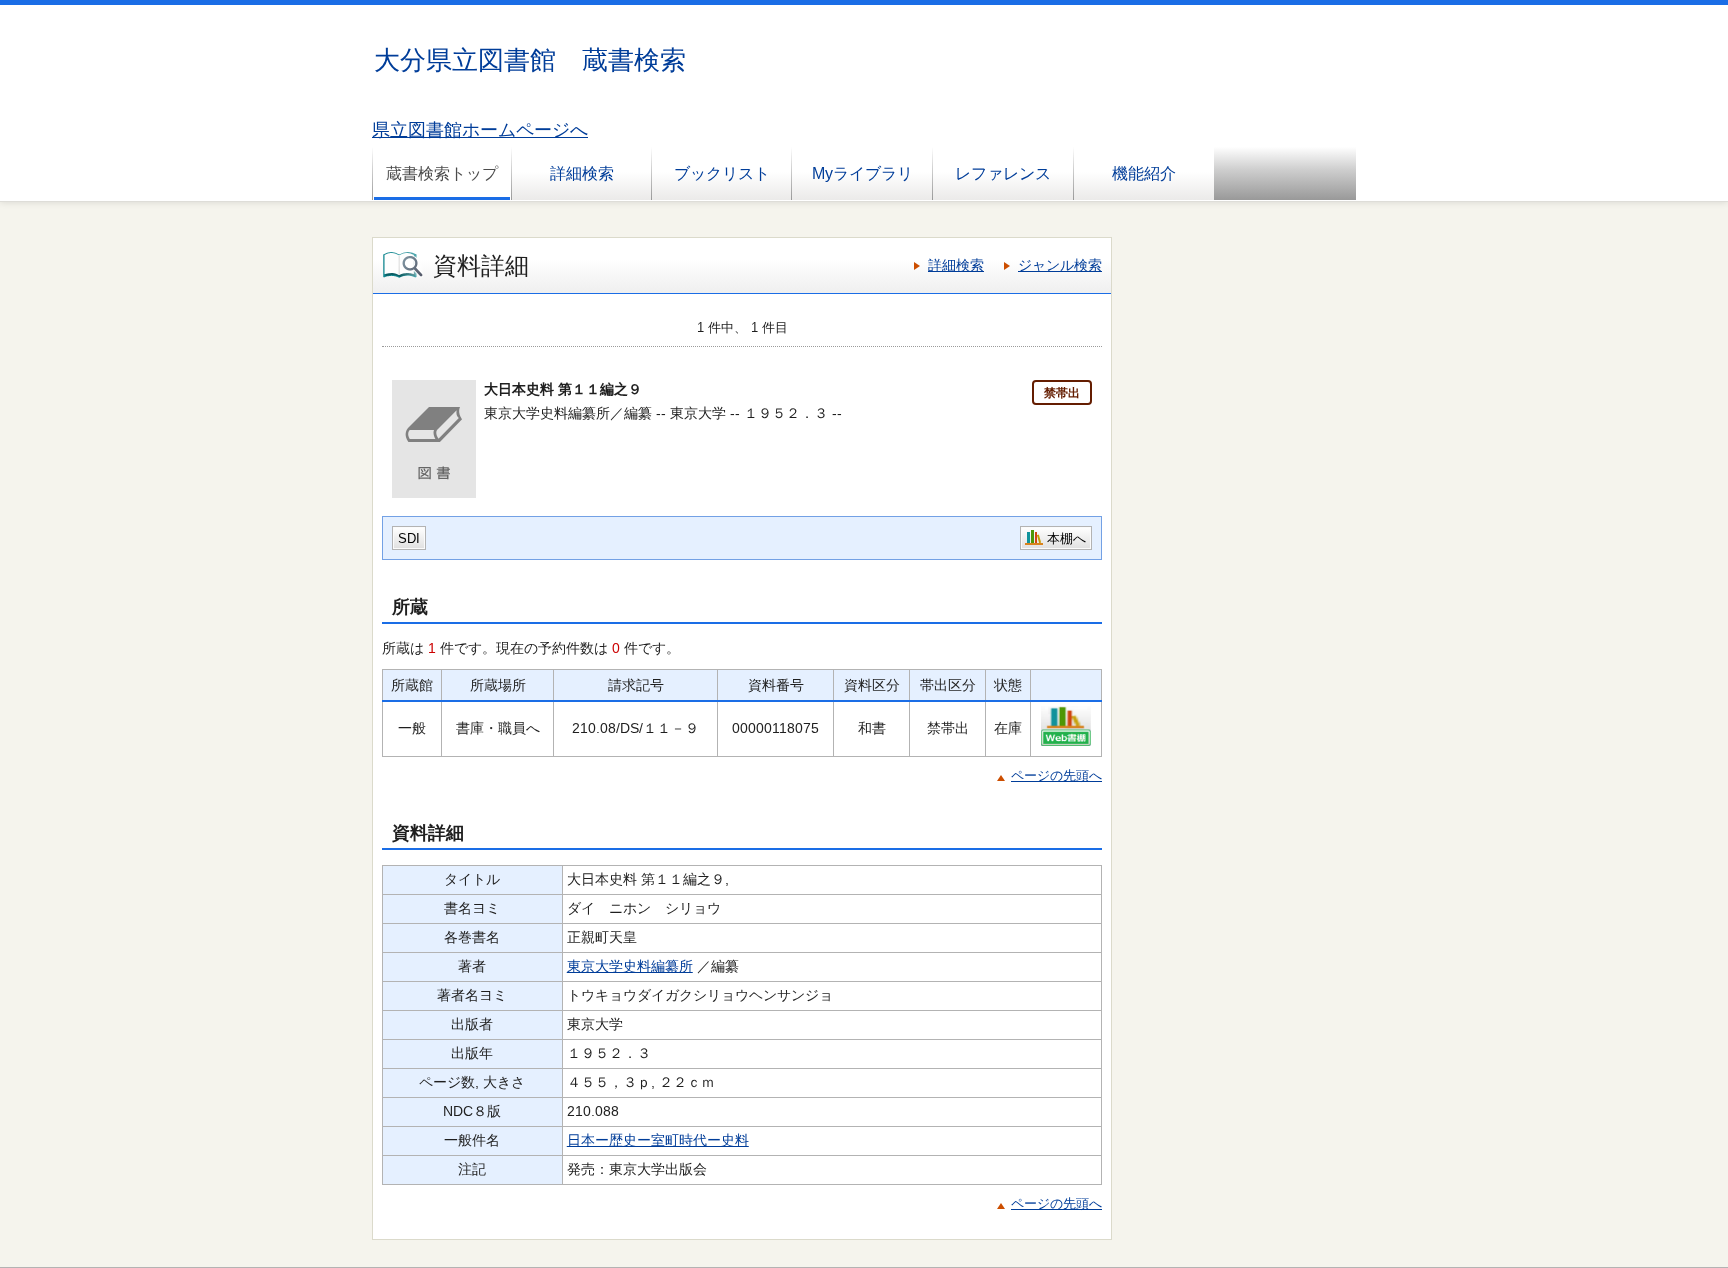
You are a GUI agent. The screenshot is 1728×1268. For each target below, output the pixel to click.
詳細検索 (582, 173)
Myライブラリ (862, 173)
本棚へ (1066, 538)
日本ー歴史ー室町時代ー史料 (658, 1140)
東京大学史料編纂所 (630, 966)
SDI (409, 538)
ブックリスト (722, 173)
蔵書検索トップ (442, 173)
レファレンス (1003, 173)
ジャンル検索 (1060, 265)
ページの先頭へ (1056, 775)
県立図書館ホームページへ (480, 130)
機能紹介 (1144, 173)
